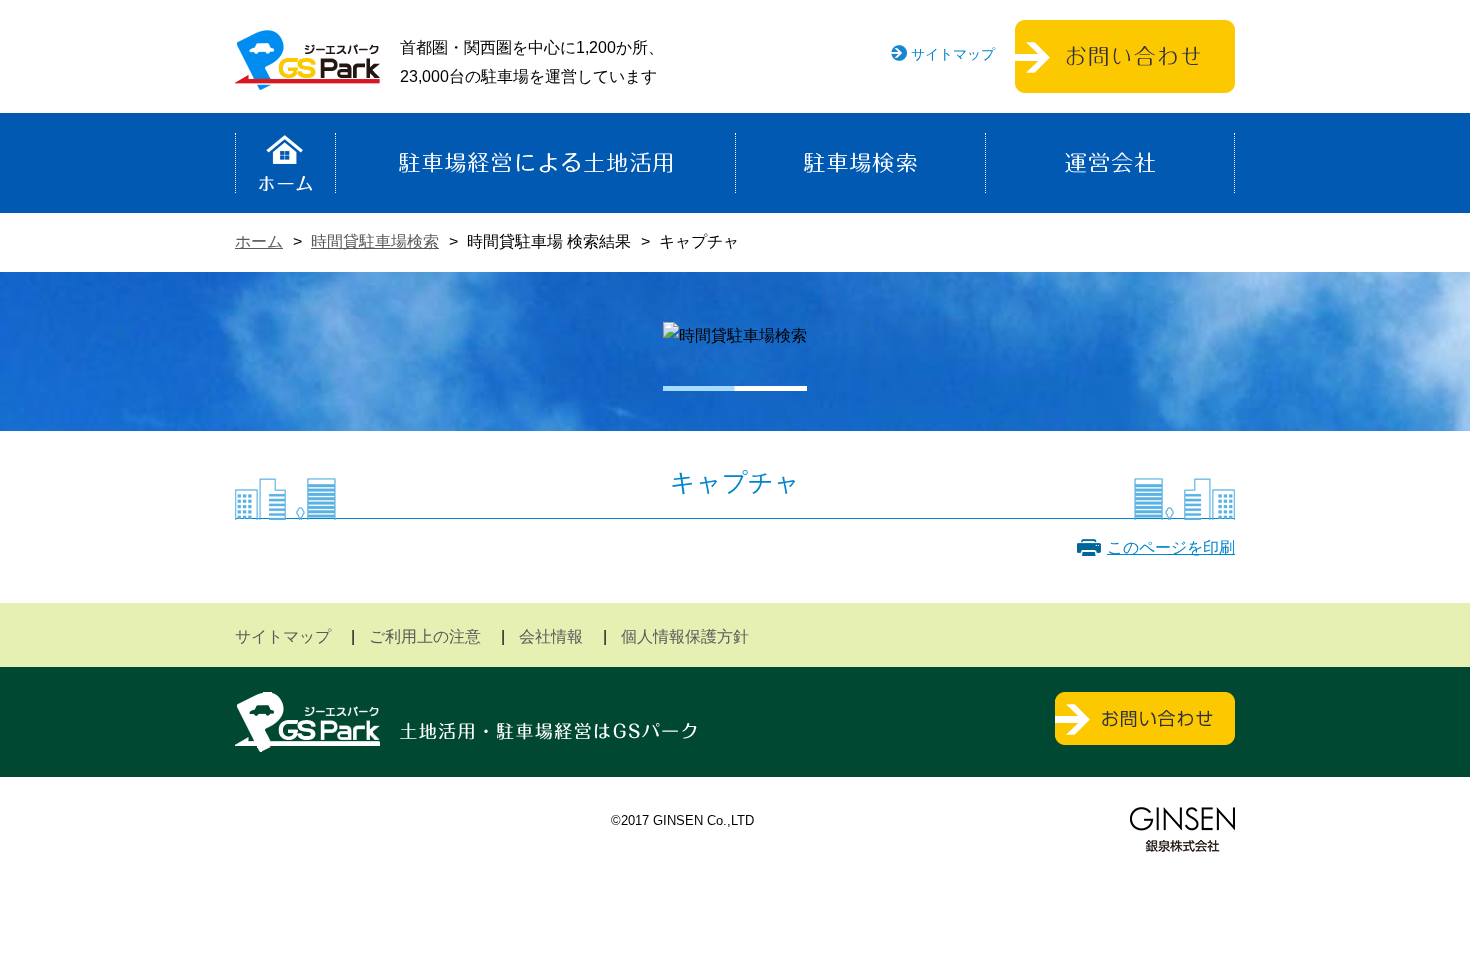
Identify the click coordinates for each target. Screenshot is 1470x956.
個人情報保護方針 (685, 636)
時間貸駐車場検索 (375, 241)
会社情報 (551, 636)
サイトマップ (953, 54)
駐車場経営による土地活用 (535, 163)
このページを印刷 (1171, 547)
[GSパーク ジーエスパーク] (307, 74)
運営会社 (1110, 163)
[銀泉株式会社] (1182, 829)
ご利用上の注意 (425, 636)
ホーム (285, 163)
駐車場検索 (860, 163)
